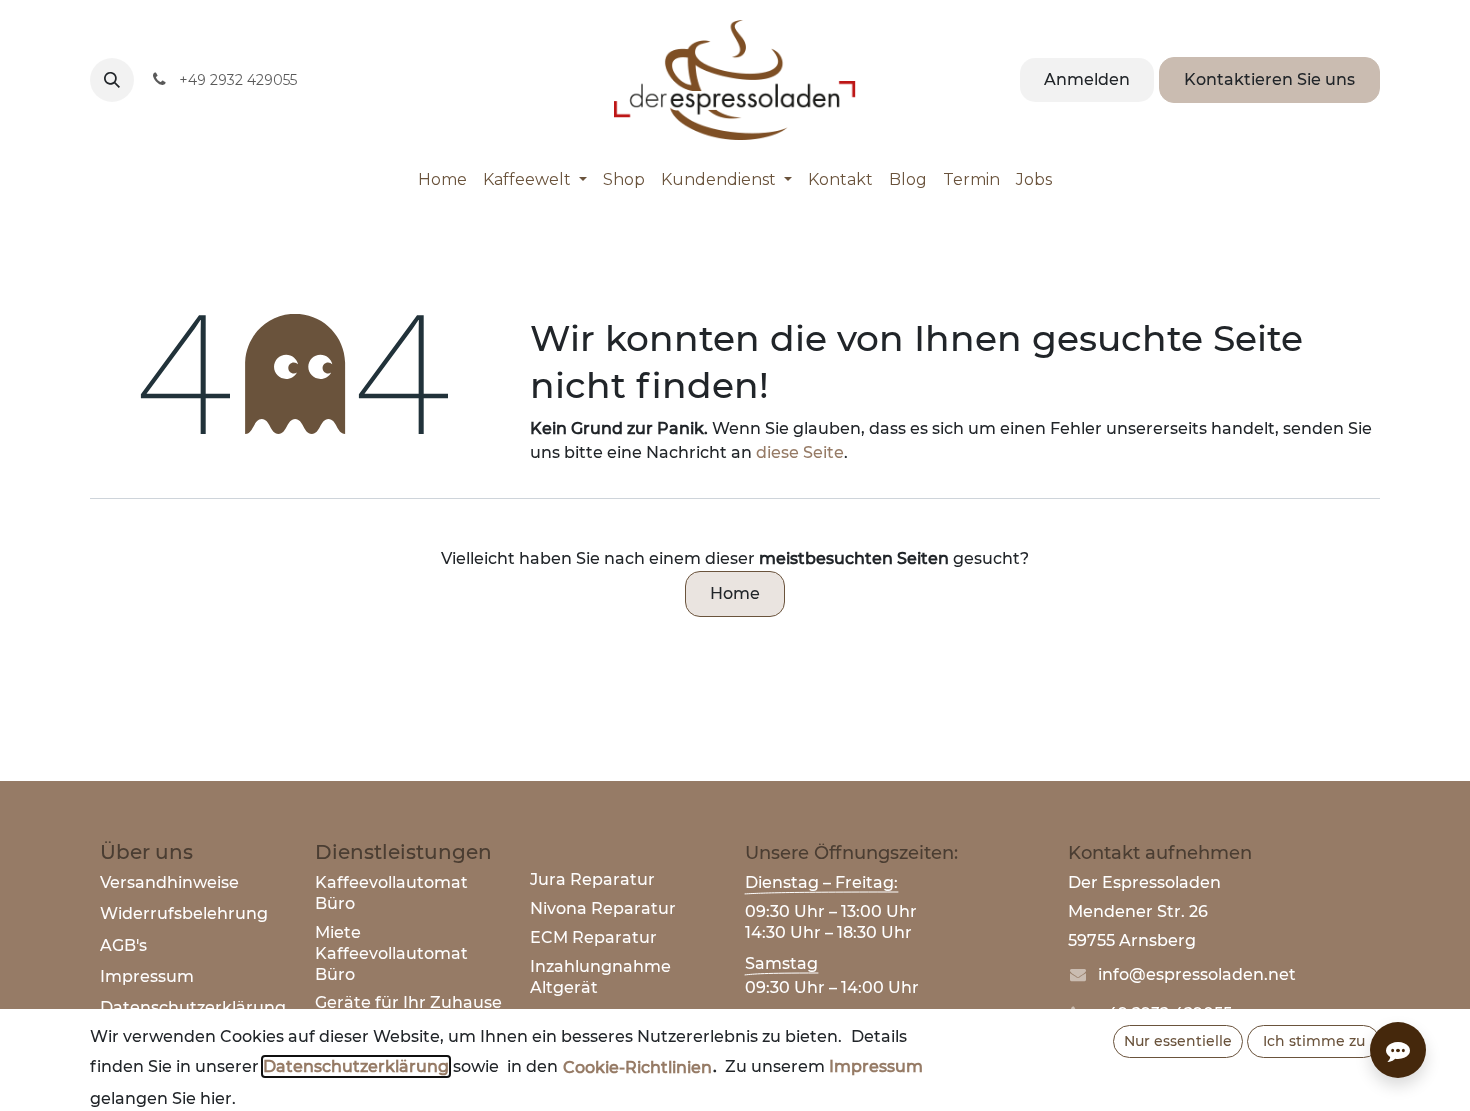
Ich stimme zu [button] (1314, 1041)
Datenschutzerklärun (187, 1007)
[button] (112, 80)
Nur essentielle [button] (1178, 1041)
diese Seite (800, 452)
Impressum (147, 976)
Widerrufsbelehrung (184, 913)
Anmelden (1087, 79)
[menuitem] (442, 180)
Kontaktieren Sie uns (1269, 79)
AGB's (123, 945)
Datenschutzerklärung (356, 1066)
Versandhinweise (169, 882)
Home (735, 593)
